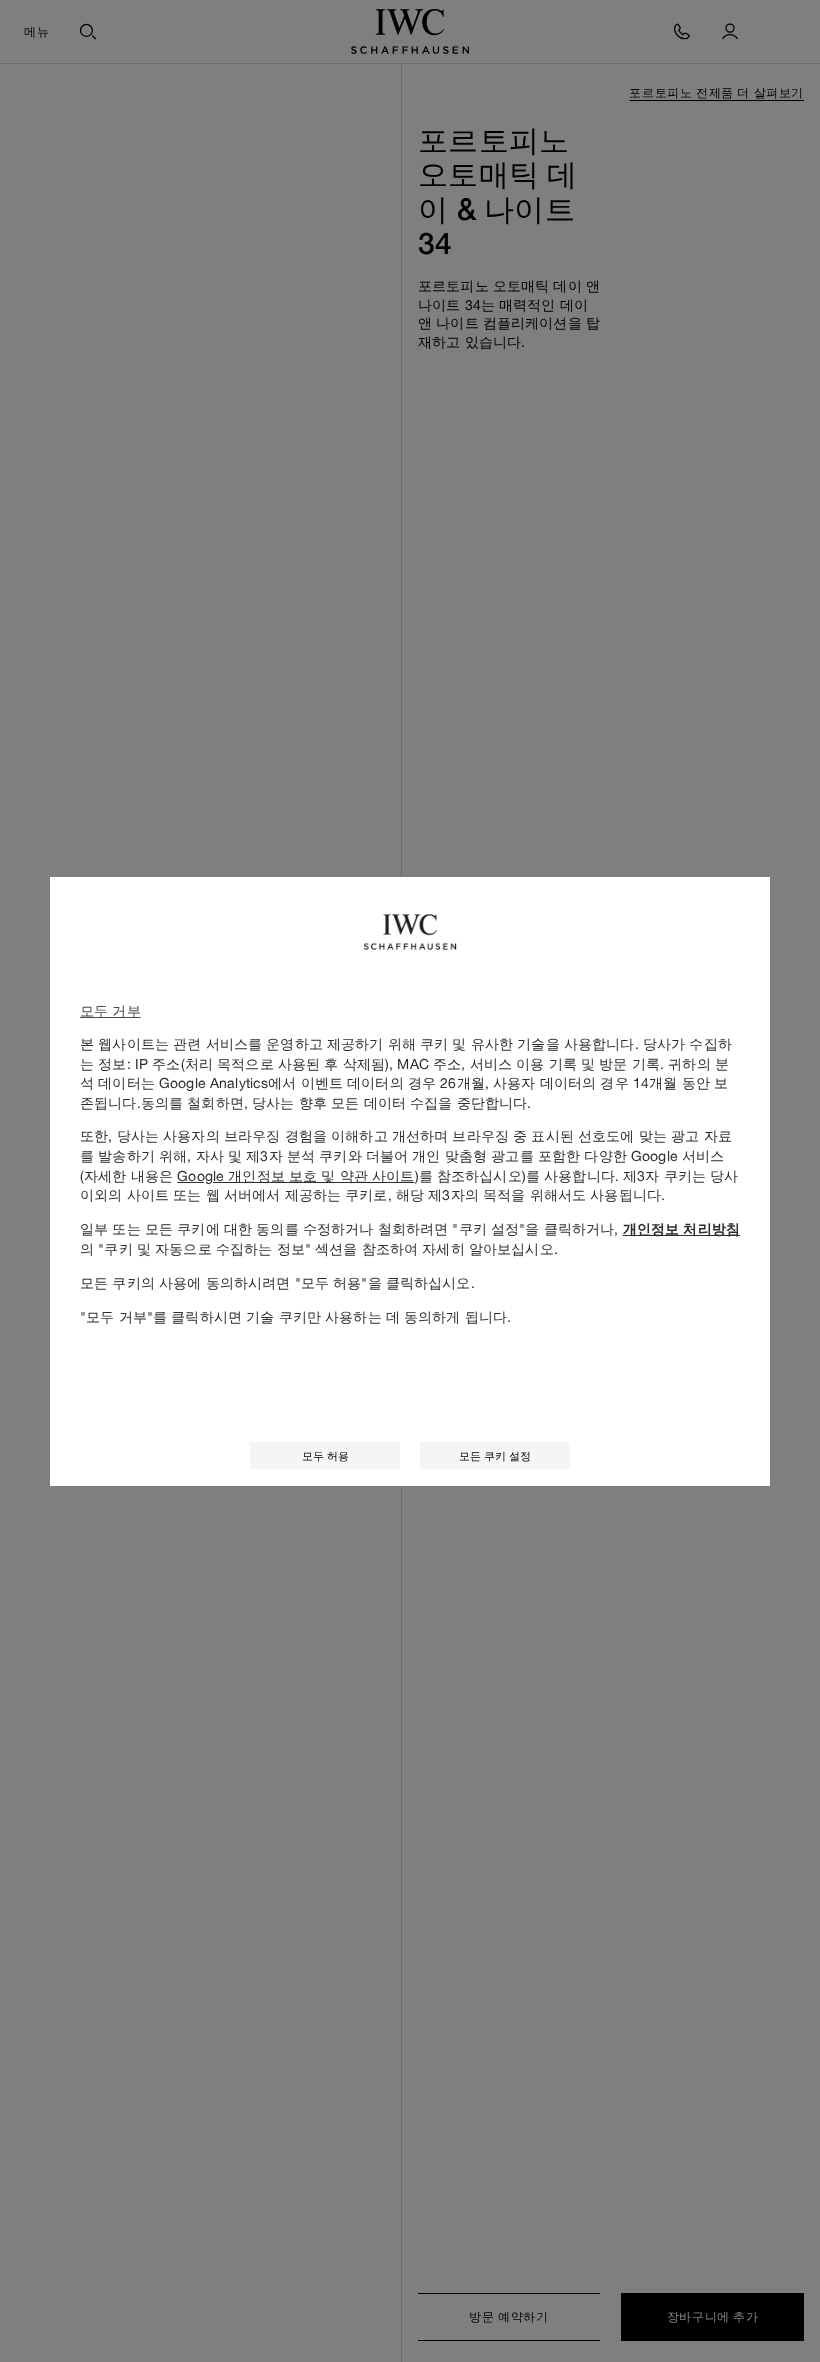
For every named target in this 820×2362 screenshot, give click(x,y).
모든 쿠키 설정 (495, 1455)
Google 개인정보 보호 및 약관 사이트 (295, 1175)
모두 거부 (110, 1010)
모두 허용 (325, 1455)
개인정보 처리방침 (681, 1229)
